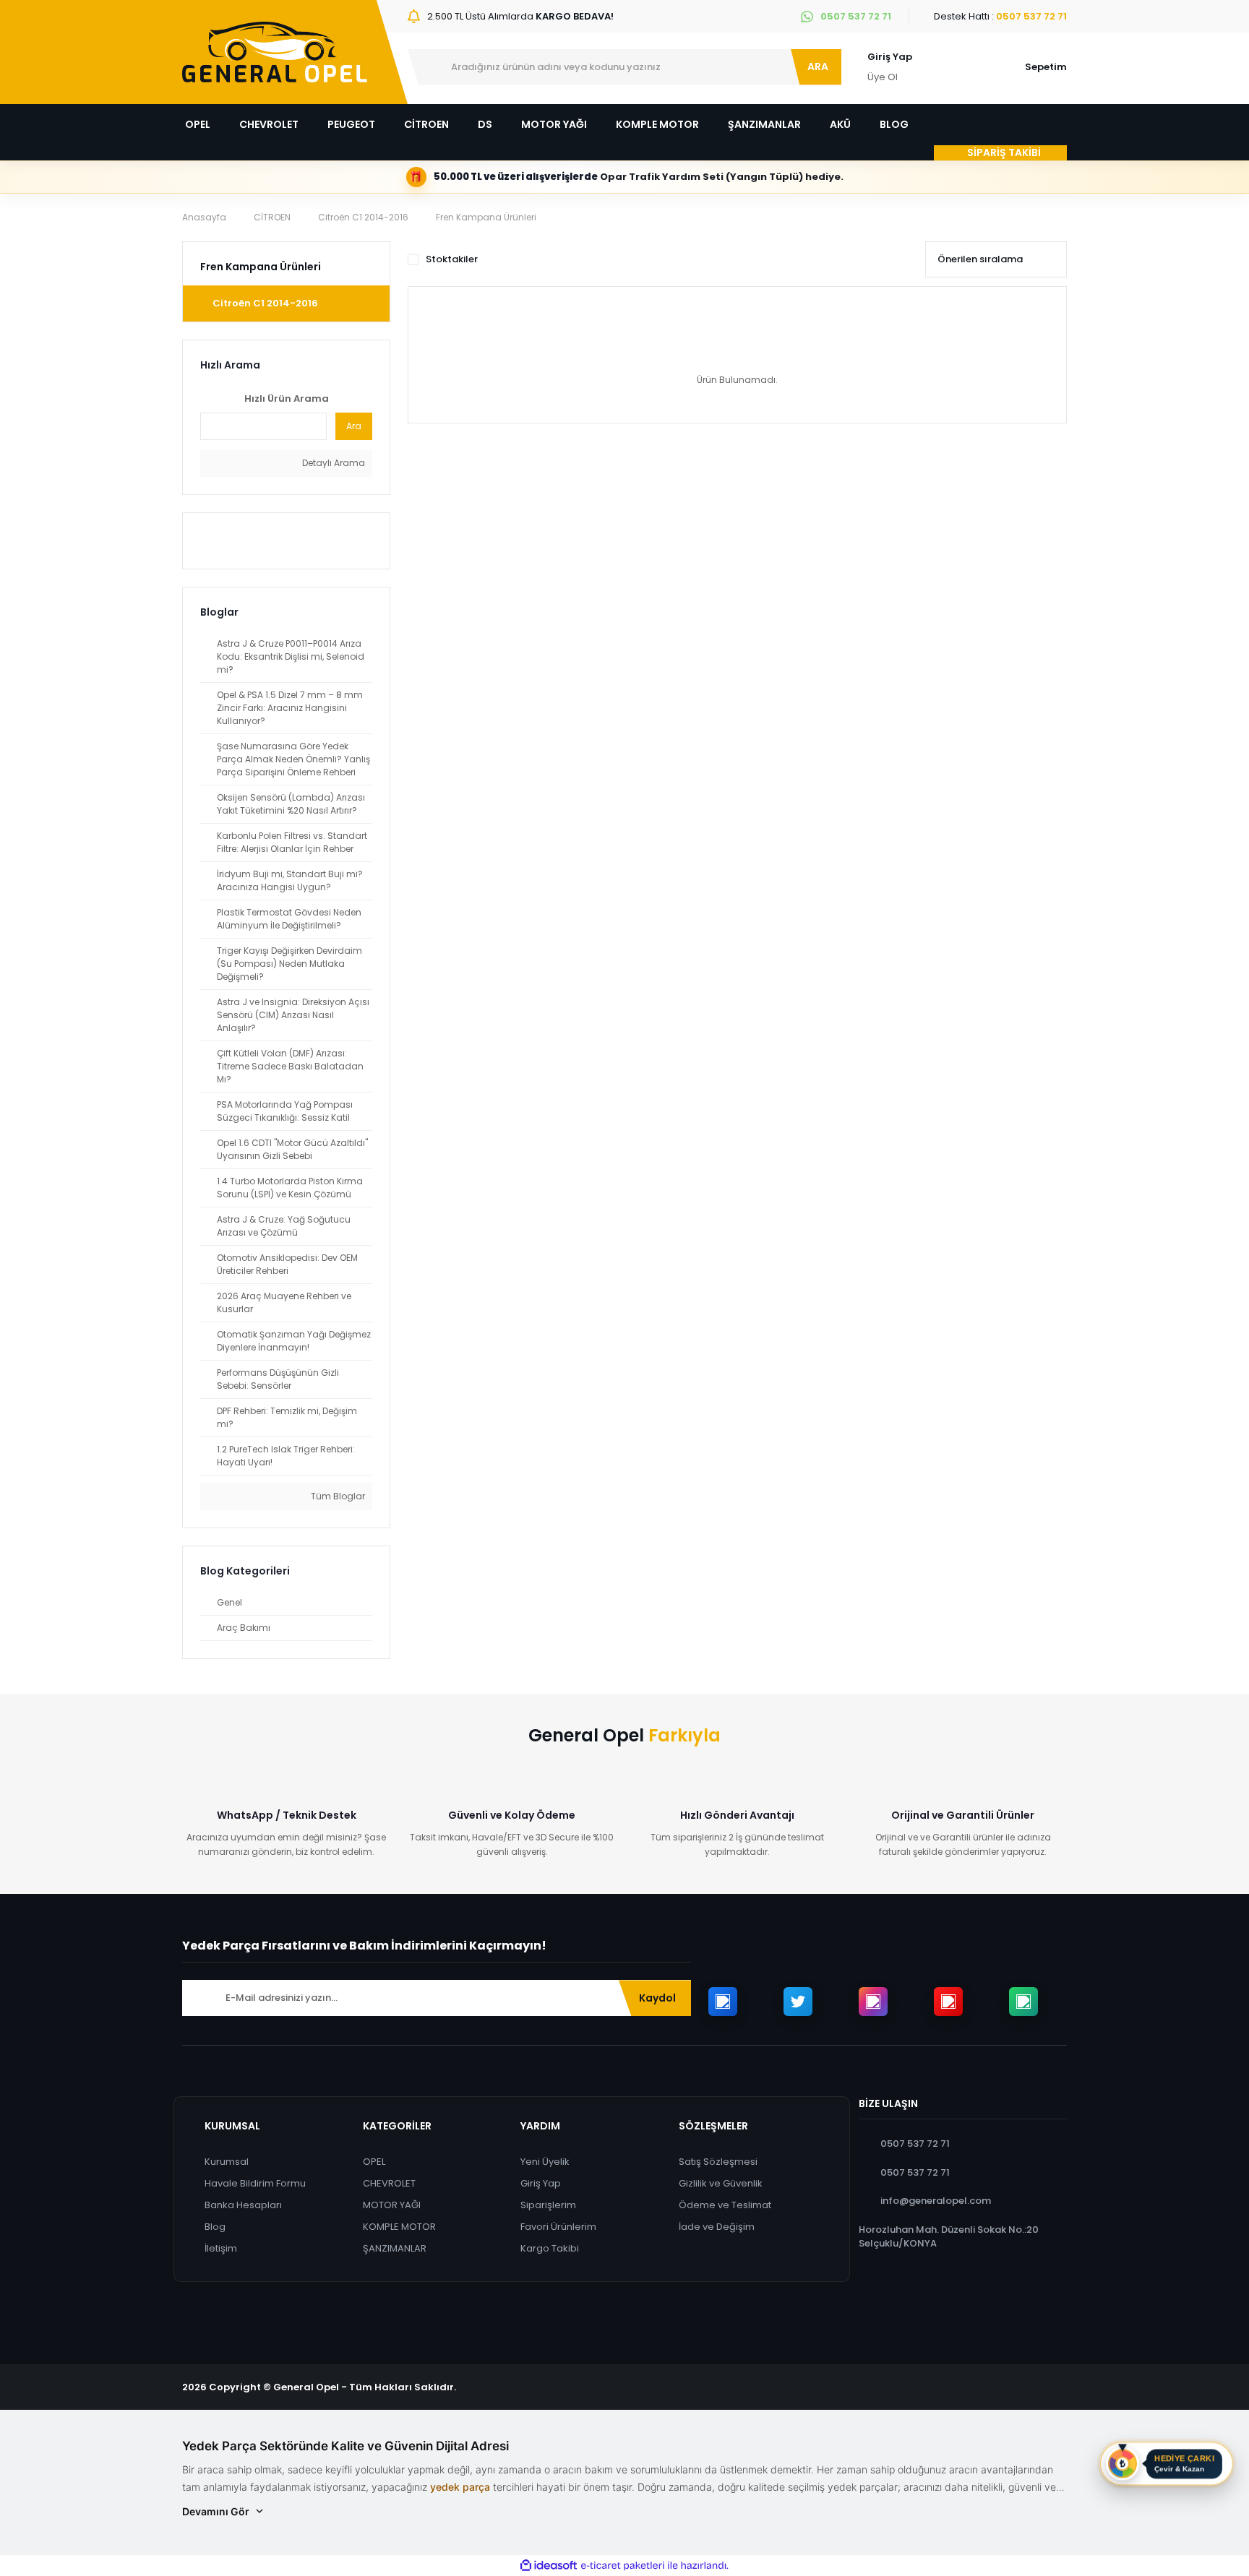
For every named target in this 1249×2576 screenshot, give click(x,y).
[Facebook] (723, 2002)
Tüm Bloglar (337, 1496)
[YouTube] (948, 2002)
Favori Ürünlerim (558, 2227)
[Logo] (275, 52)
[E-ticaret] (623, 2566)
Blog (215, 2227)
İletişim (221, 2248)
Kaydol (657, 1998)
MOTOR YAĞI (392, 2205)
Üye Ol (883, 77)
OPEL (374, 2162)
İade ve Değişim (717, 2227)
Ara (354, 426)
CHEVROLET (389, 2183)
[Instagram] (873, 2002)
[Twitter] (798, 2002)
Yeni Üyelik (545, 2162)
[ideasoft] (549, 2566)
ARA (818, 66)
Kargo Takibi (550, 2248)
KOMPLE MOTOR (399, 2227)
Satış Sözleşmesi (718, 2162)
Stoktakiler (452, 259)
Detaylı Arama (332, 463)
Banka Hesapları (243, 2205)
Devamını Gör (216, 2511)
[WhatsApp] (1023, 2002)
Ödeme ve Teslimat (725, 2205)
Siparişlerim (548, 2205)
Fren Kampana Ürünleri (486, 217)
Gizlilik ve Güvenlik (721, 2183)
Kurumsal (227, 2162)
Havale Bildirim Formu (255, 2183)
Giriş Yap (890, 57)
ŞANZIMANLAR (395, 2248)
